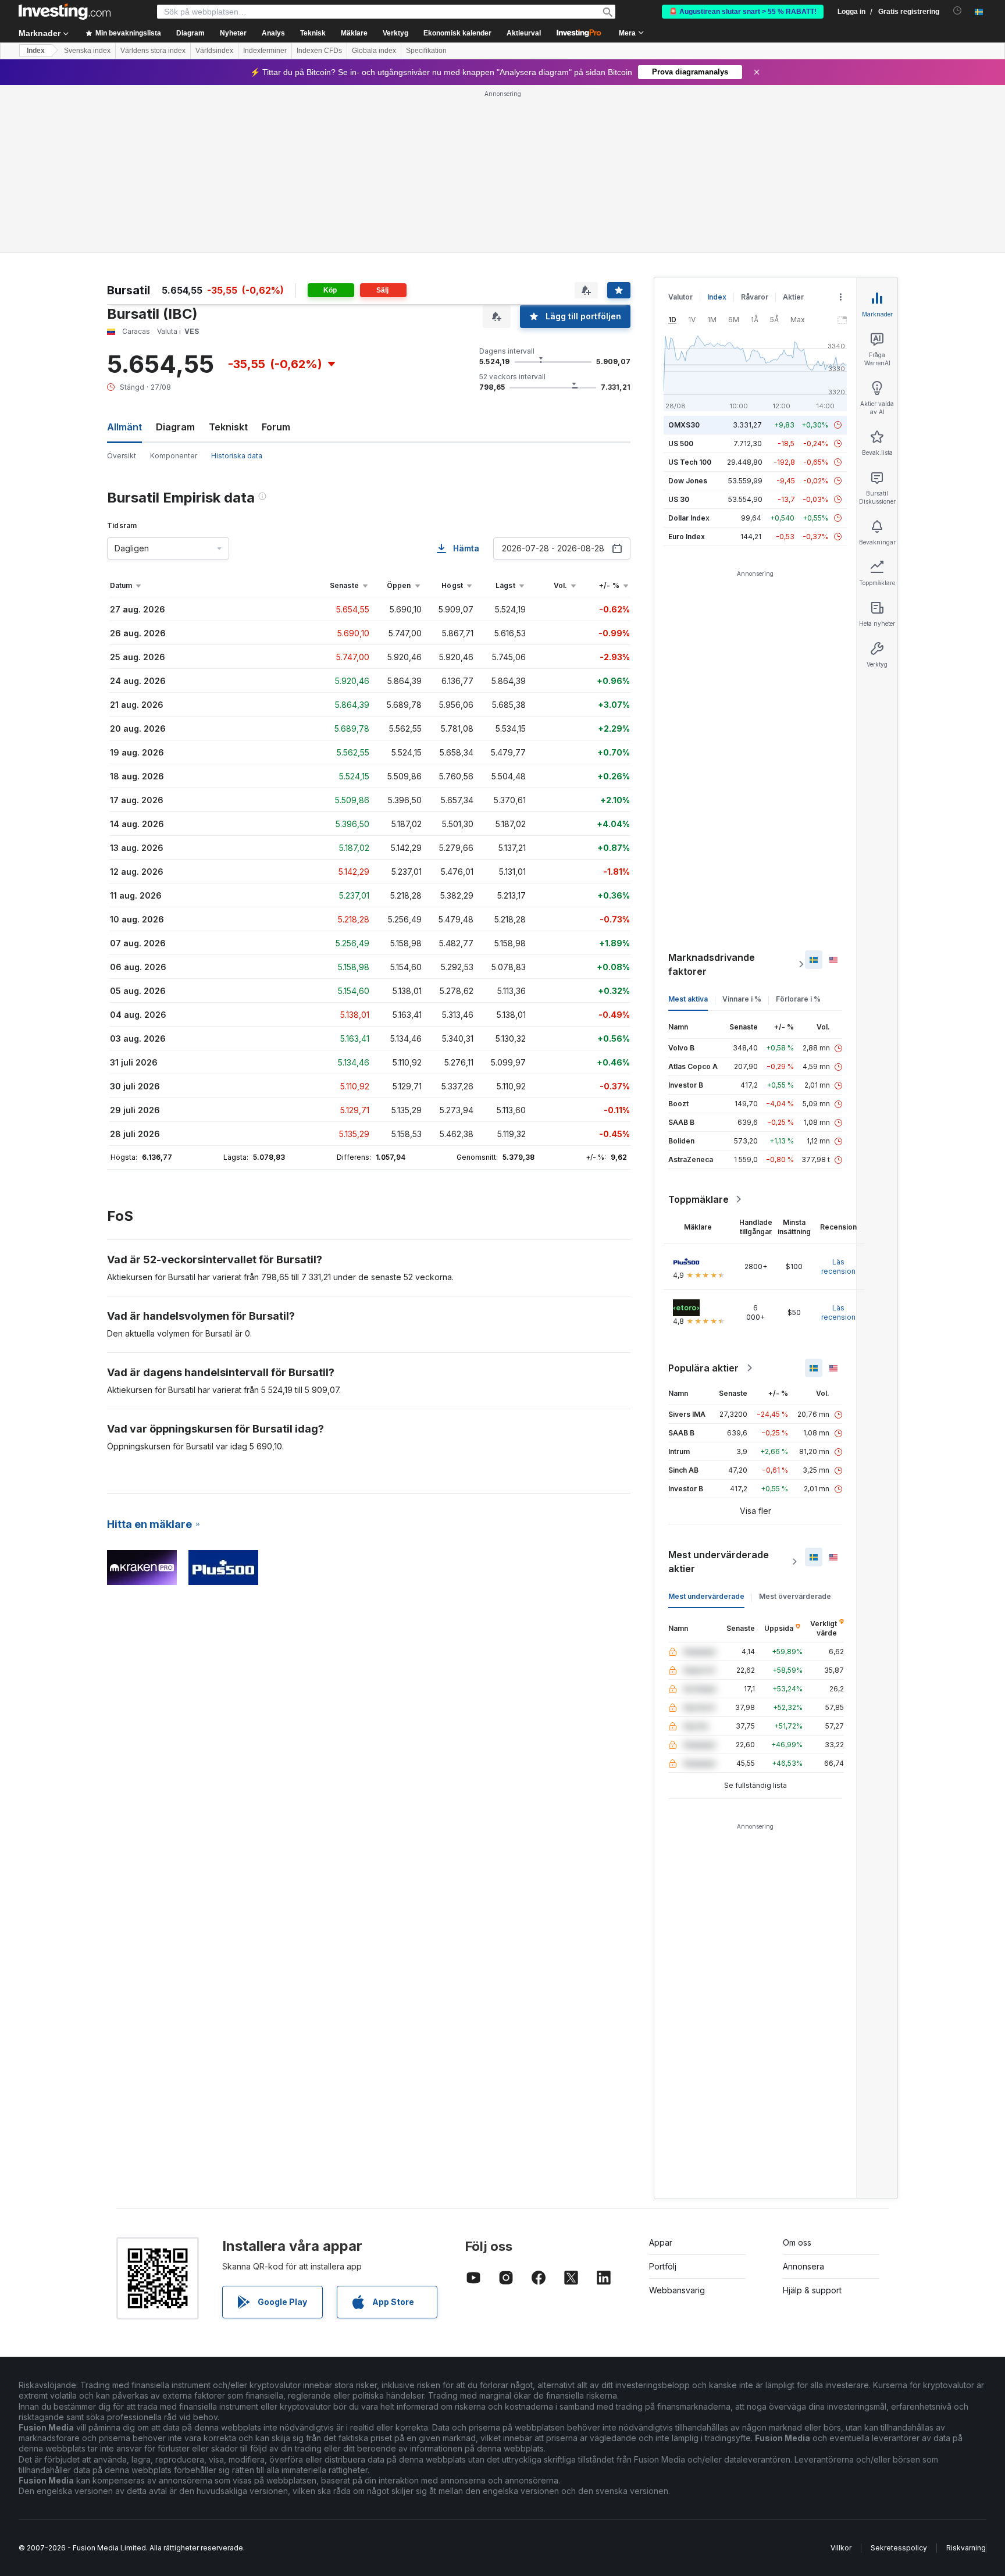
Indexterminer (265, 51)
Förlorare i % (798, 999)
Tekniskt (228, 427)
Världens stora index (153, 51)
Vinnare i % (742, 999)
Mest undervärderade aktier (719, 1562)
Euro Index (687, 537)
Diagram (175, 427)
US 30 (679, 499)
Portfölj (663, 2266)
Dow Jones (688, 481)
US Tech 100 (690, 462)
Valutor (680, 297)
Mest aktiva (688, 999)
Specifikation (426, 51)
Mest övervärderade (795, 1596)
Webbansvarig (677, 2290)
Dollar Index (689, 518)
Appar (661, 2242)
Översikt (122, 456)
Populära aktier (703, 1368)
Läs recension (838, 1266)
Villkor (841, 2548)
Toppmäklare (698, 1199)
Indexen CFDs (319, 51)
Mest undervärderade (706, 1596)
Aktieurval (524, 33)
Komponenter (174, 456)
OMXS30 (684, 425)
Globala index (374, 51)
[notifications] (958, 11)
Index (36, 51)
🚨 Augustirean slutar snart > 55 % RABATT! (743, 12)
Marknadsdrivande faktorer (712, 964)
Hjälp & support (812, 2290)
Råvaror (755, 297)
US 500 (681, 443)
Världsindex (214, 51)
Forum (276, 427)
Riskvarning (966, 2548)
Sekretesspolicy (899, 2548)
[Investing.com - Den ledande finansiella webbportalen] (65, 12)
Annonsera (803, 2266)
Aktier (793, 297)
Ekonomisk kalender (457, 33)
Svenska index (87, 51)
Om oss (797, 2242)
